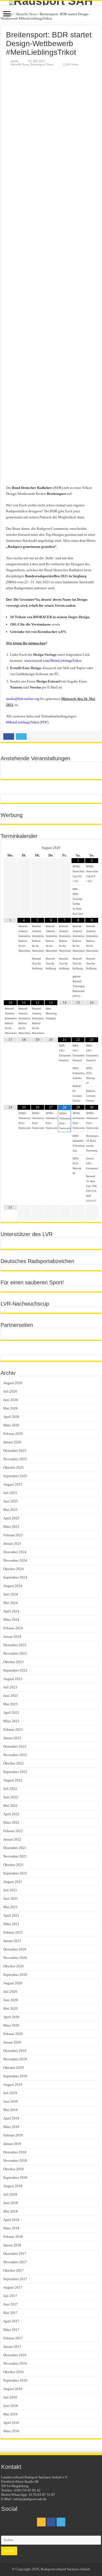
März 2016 (11, 2431)
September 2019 (15, 2076)
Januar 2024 (12, 1636)
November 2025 (15, 1459)
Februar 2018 (13, 2237)
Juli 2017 (10, 2296)
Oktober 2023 (13, 1662)
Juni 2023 (11, 1696)
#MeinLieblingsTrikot (23, 722)
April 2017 (11, 2321)
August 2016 (13, 2389)
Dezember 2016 (15, 2355)
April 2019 (11, 2118)
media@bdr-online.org (23, 699)
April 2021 (11, 1915)
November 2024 (15, 1560)
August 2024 (13, 1586)
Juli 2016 (10, 2397)
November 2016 (15, 2363)
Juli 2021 (10, 1890)
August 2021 (13, 1882)
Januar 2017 (12, 2347)
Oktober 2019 (13, 2068)
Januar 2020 (12, 2042)
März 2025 (11, 1527)
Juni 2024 (11, 1594)
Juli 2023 (10, 1687)
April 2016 (11, 2423)
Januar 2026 (12, 1442)
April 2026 (11, 1417)
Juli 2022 (10, 1789)
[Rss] (41, 2522)
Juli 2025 (10, 1493)
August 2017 (13, 2287)
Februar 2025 (13, 1535)
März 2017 (11, 2330)
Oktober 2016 (13, 2372)
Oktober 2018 (13, 2169)
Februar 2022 (13, 1831)
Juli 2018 (10, 2194)
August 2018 (13, 2186)
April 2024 (11, 1611)
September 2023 (15, 1670)
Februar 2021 (13, 1932)
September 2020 (15, 1975)
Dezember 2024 (15, 1552)
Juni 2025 (11, 1501)
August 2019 (13, 2084)
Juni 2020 (11, 2000)
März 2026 (11, 1425)
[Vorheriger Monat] (10, 848)
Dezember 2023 (15, 1645)
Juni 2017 (11, 2304)
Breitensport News (42, 64)
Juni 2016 (11, 2406)
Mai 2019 (10, 2110)
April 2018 (11, 2220)
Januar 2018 (12, 2245)
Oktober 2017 (13, 2270)
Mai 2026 (10, 1408)
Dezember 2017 (15, 2254)
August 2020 (13, 1983)
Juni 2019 (11, 2101)
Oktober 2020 (13, 1966)
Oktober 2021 (13, 1865)
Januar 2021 (12, 1941)
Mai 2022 (10, 1806)
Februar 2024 (13, 1628)
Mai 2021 (10, 1907)
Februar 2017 (13, 2338)
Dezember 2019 (15, 2051)
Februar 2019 (13, 2135)
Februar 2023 (13, 1729)
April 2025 (11, 1518)
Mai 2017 (10, 2313)
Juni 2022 (11, 1797)
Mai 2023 (10, 1704)
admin (15, 61)
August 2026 (13, 1383)
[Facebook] (51, 2522)
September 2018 (15, 2177)
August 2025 (13, 1484)
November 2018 (15, 2161)
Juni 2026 (11, 1400)
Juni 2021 (11, 1899)
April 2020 (11, 2017)
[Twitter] (61, 2522)
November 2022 (15, 1755)
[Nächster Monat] (92, 848)
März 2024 (11, 1620)
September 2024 (15, 1577)
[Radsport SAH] (51, 3)
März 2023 (11, 1721)
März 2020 (11, 2025)
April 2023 (11, 1713)
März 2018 (11, 2228)
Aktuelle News (26, 14)
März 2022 (11, 1822)
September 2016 (15, 2380)
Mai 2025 (10, 1510)
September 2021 (15, 1873)
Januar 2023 (12, 1738)
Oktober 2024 (13, 1569)
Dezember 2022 (15, 1746)
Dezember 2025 (15, 1451)
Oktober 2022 (13, 1763)
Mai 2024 (10, 1603)
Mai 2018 (10, 2211)
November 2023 (15, 1653)
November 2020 (15, 1958)
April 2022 (11, 1814)
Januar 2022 (12, 1839)
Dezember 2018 (15, 2152)
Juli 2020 (10, 1992)
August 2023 (13, 1679)
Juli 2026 (10, 1391)
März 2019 (11, 2127)
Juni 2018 (11, 2203)
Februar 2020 (13, 2034)
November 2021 (15, 1856)
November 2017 (15, 2262)
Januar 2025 (12, 1544)
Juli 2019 (10, 2093)
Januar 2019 (12, 2144)
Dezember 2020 (15, 1949)
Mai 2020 (10, 2008)
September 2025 (15, 1476)
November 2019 (15, 2059)
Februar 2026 (13, 1434)
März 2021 (11, 1924)
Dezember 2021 (15, 1848)
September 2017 (15, 2279)
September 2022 (15, 1772)
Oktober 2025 (13, 1467)
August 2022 (13, 1780)
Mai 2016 (10, 2414)
